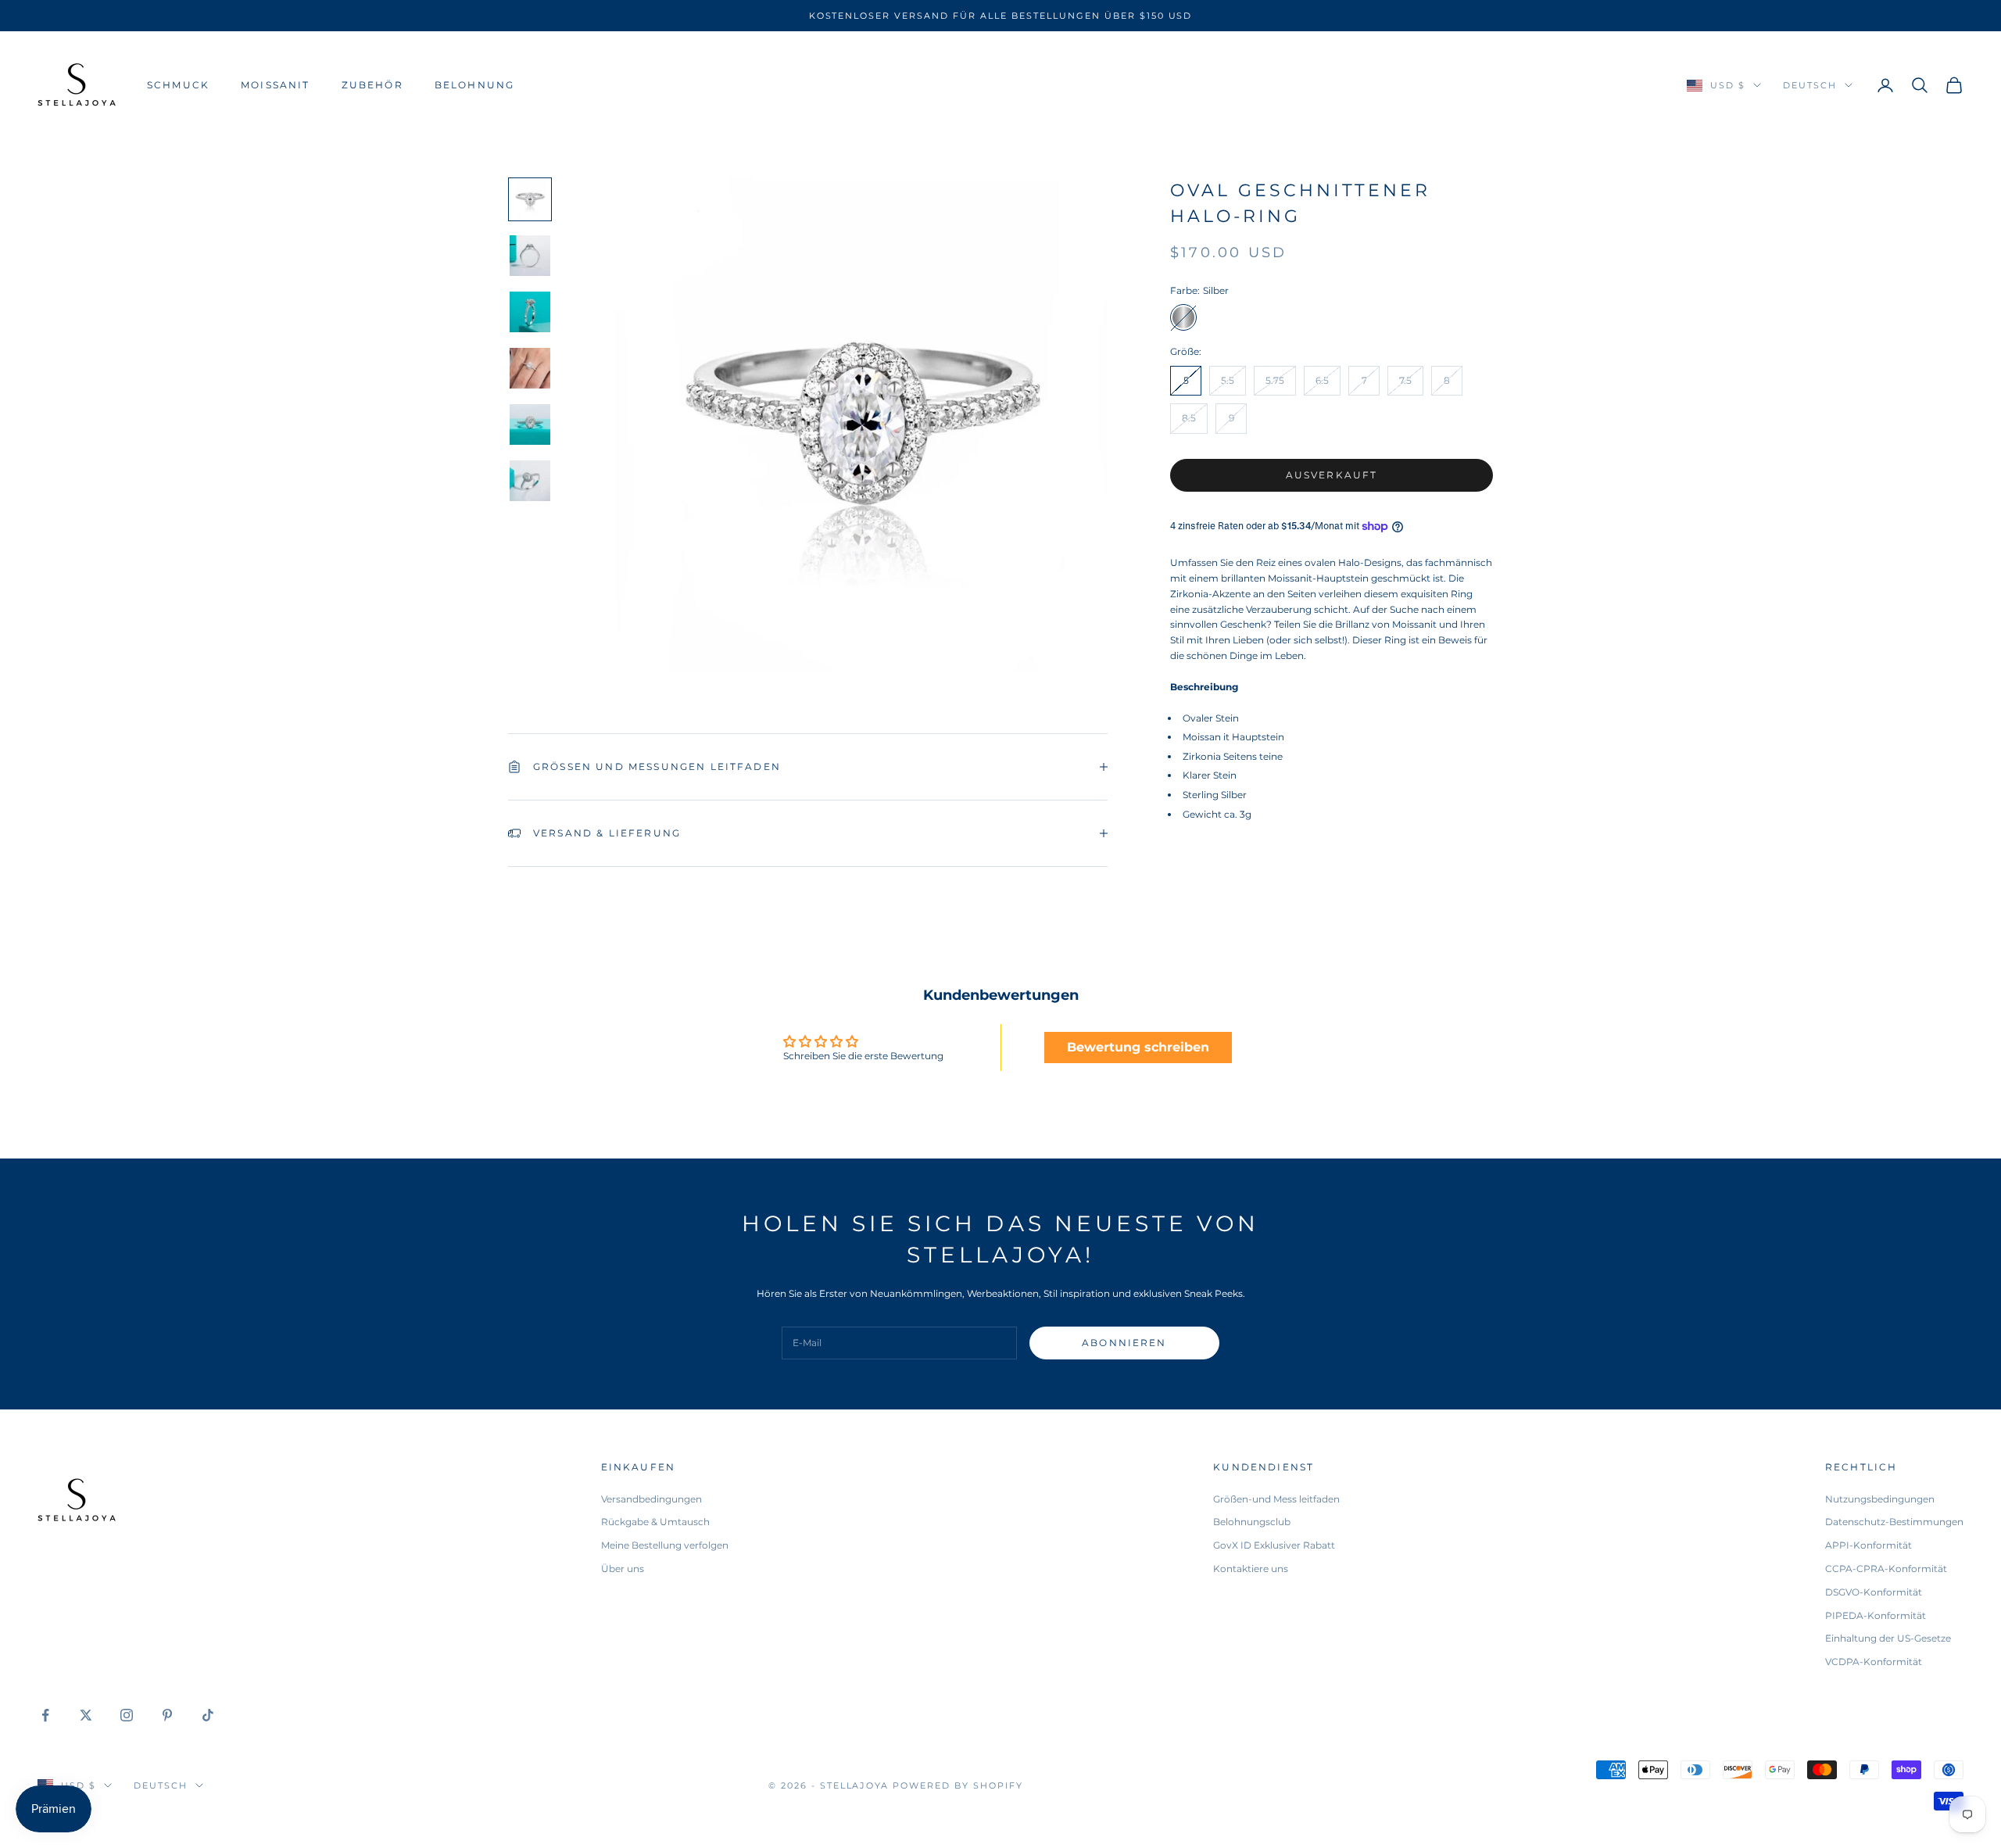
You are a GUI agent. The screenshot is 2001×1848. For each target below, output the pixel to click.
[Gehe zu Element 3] (530, 312)
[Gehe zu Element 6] (530, 481)
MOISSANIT (275, 85)
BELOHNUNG (474, 85)
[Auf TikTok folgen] (208, 1715)
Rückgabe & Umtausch (655, 1522)
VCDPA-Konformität (1874, 1662)
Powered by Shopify (958, 1785)
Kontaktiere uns (1251, 1569)
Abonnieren (1124, 1343)
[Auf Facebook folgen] (45, 1715)
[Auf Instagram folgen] (127, 1715)
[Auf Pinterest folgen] (167, 1715)
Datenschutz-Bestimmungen (1894, 1522)
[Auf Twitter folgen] (86, 1715)
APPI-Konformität (1869, 1545)
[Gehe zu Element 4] (530, 368)
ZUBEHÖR (372, 85)
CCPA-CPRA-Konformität (1886, 1569)
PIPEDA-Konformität (1876, 1615)
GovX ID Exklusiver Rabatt (1274, 1545)
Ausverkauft (1332, 474)
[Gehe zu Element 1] (530, 199)
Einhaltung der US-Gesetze (1888, 1638)
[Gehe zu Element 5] (530, 424)
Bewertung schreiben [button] (1138, 1047)
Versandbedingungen (651, 1499)
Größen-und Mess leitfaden (1276, 1499)
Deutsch (1810, 85)
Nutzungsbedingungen (1880, 1499)
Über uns (623, 1569)
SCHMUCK (178, 85)
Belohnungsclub (1252, 1522)
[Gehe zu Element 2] (530, 256)
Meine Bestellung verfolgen (665, 1545)
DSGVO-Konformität (1874, 1592)
